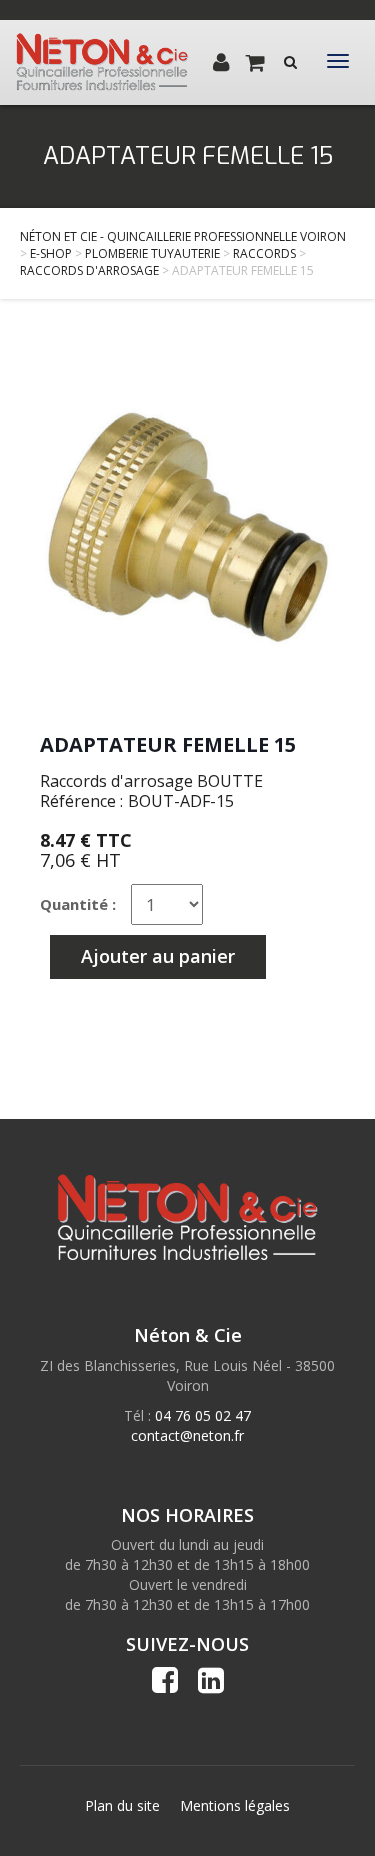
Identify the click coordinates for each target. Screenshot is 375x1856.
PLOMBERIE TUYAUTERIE (152, 253)
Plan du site (122, 1805)
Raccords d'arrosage (89, 270)
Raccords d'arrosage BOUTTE (151, 781)
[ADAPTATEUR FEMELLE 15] (187, 526)
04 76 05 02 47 (203, 1415)
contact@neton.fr (187, 1435)
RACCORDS (264, 253)
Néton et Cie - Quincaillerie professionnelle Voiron (183, 236)
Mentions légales (235, 1805)
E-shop (51, 253)
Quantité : (78, 904)
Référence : (81, 801)
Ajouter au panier (158, 956)
